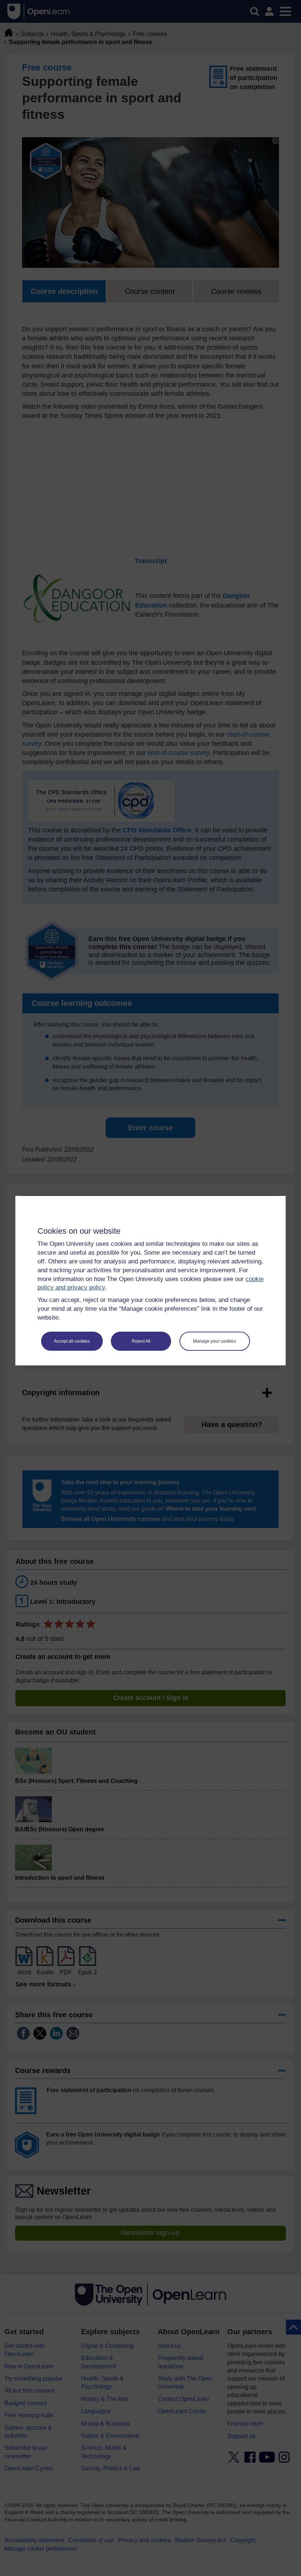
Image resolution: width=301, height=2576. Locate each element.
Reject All (141, 1341)
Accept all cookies (72, 1341)
